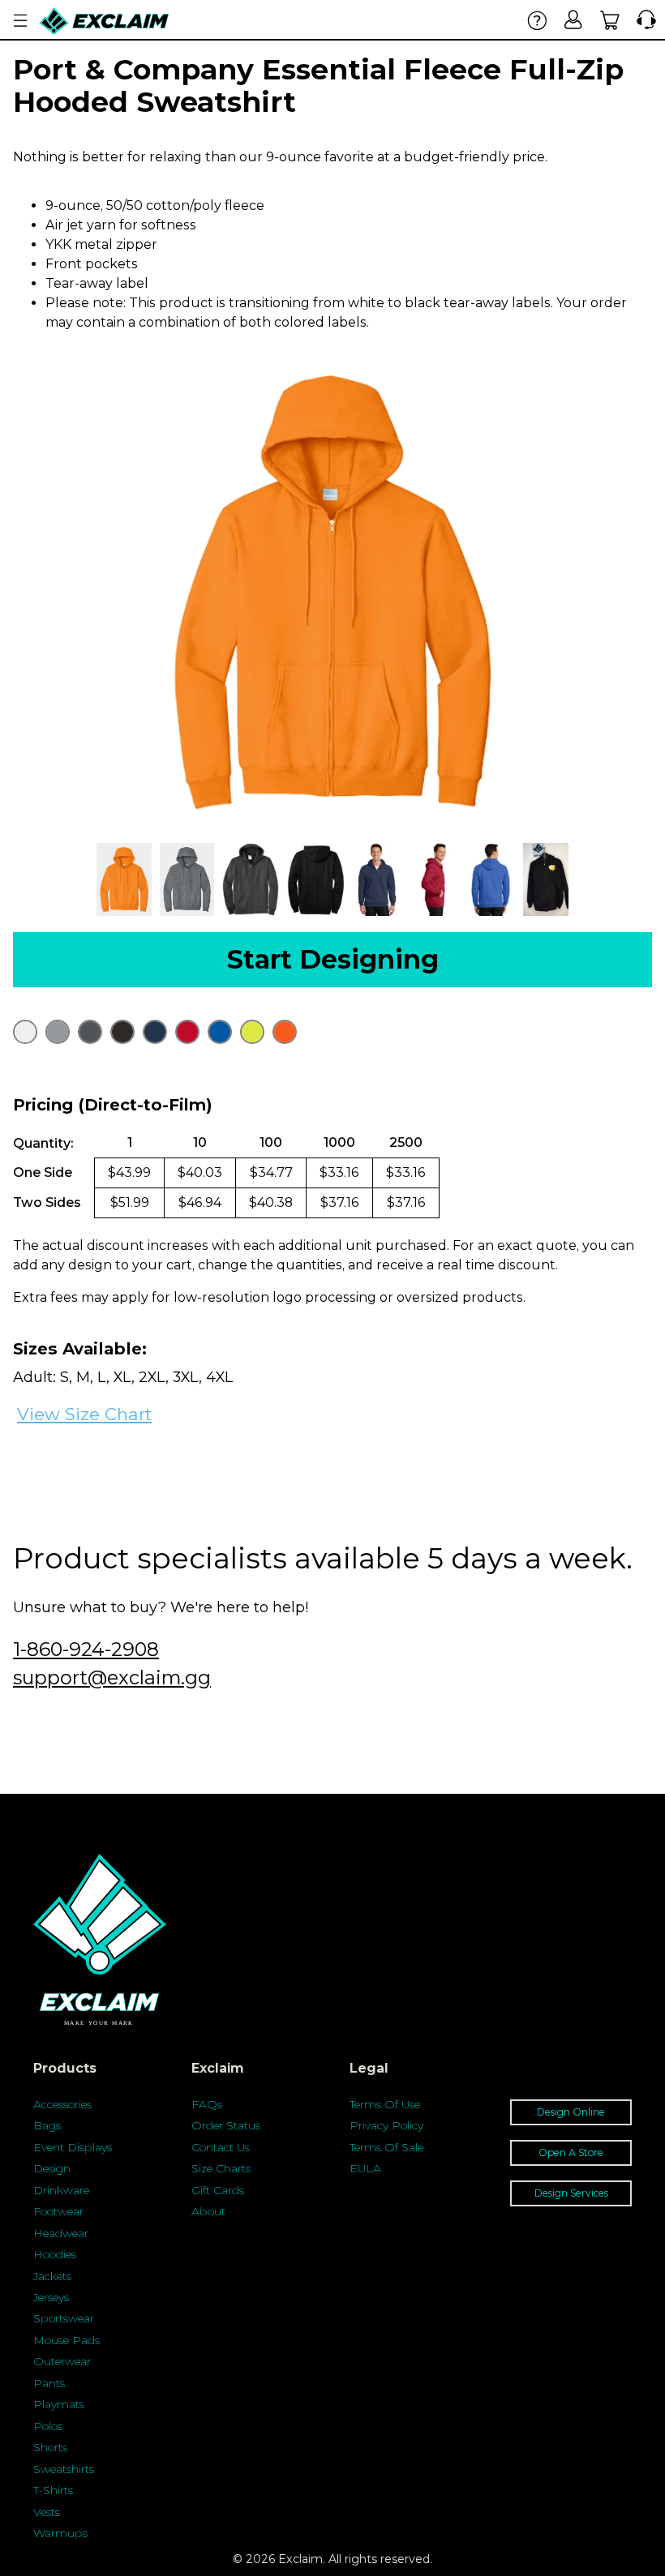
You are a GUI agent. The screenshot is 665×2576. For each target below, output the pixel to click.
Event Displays (73, 2147)
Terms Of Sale (386, 2147)
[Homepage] (105, 21)
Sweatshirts (64, 2469)
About (208, 2211)
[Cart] (610, 20)
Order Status (226, 2125)
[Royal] (220, 1032)
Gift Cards (218, 2190)
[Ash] (25, 1032)
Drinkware (61, 2190)
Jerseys (51, 2297)
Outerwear (62, 2361)
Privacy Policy (386, 2125)
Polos (48, 2426)
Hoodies (55, 2254)
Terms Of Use (385, 2104)
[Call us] (643, 20)
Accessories (62, 2104)
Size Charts (221, 2168)
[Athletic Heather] (58, 1032)
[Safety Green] (252, 1032)
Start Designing (333, 959)
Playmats (59, 2404)
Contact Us (221, 2147)
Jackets (52, 2276)
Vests (47, 2512)
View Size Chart (84, 1414)
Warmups (60, 2533)
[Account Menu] (20, 21)
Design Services (571, 2193)
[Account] (574, 20)
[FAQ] (537, 20)
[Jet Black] (122, 1032)
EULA (365, 2168)
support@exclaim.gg (112, 1677)
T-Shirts (53, 2490)
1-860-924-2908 (86, 1649)
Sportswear (64, 2318)
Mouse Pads (66, 2340)
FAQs (207, 2104)
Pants (49, 2383)
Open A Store (571, 2152)
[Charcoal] (90, 1032)
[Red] (187, 1032)
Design (52, 2168)
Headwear (61, 2233)
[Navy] (155, 1032)
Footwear (58, 2211)
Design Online (571, 2112)
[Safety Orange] (285, 1032)
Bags (47, 2125)
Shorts (50, 2447)
